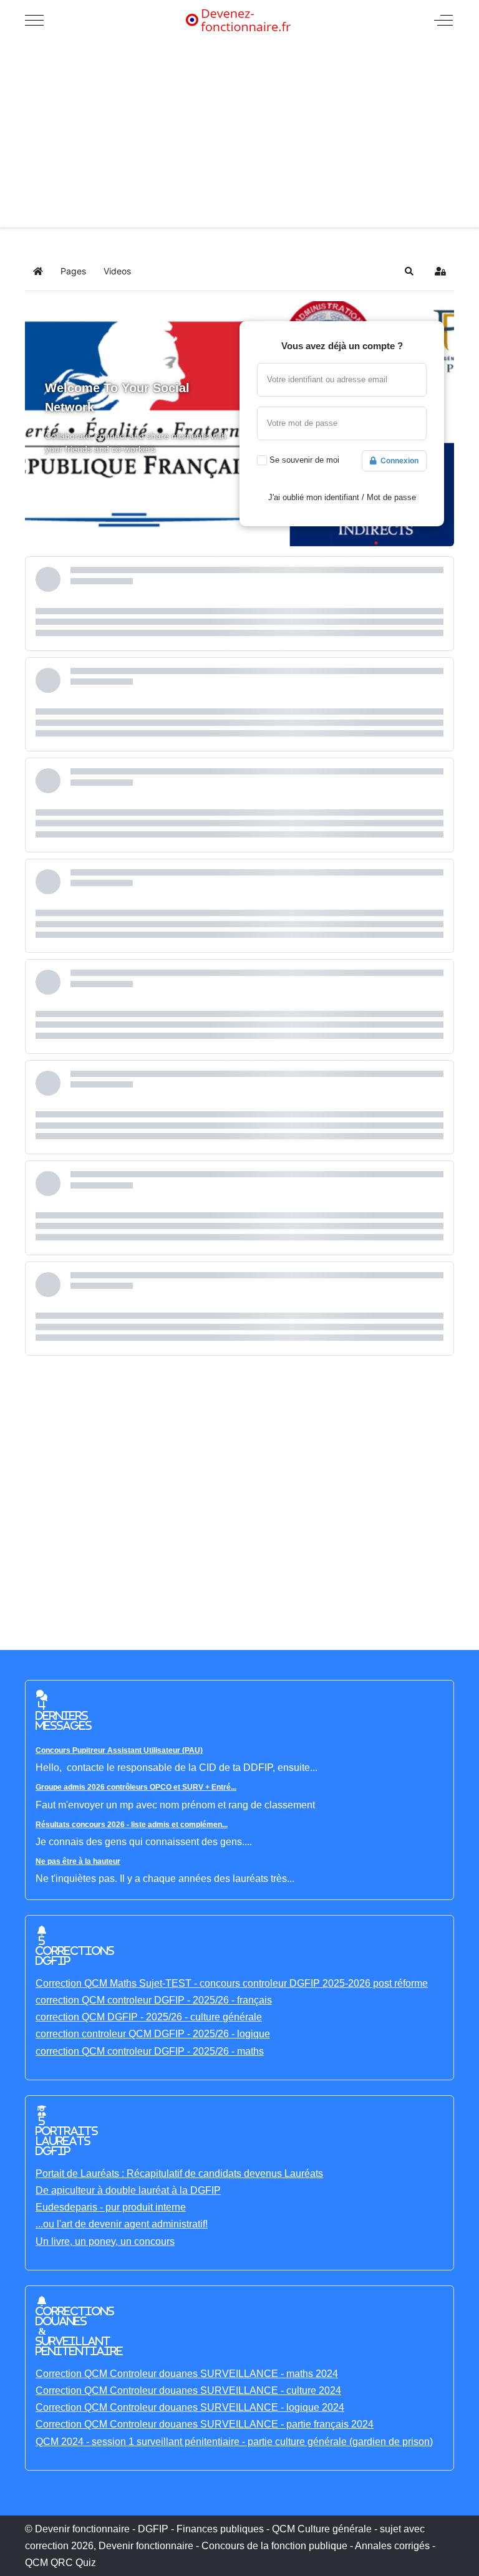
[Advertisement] (239, 134)
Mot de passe (391, 497)
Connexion (398, 461)
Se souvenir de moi (304, 460)
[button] (409, 271)
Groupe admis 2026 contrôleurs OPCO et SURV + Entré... (136, 1787)
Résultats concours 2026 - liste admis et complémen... (132, 1825)
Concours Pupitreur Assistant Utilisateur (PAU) (119, 1750)
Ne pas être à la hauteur (78, 1861)
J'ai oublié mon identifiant (314, 497)
